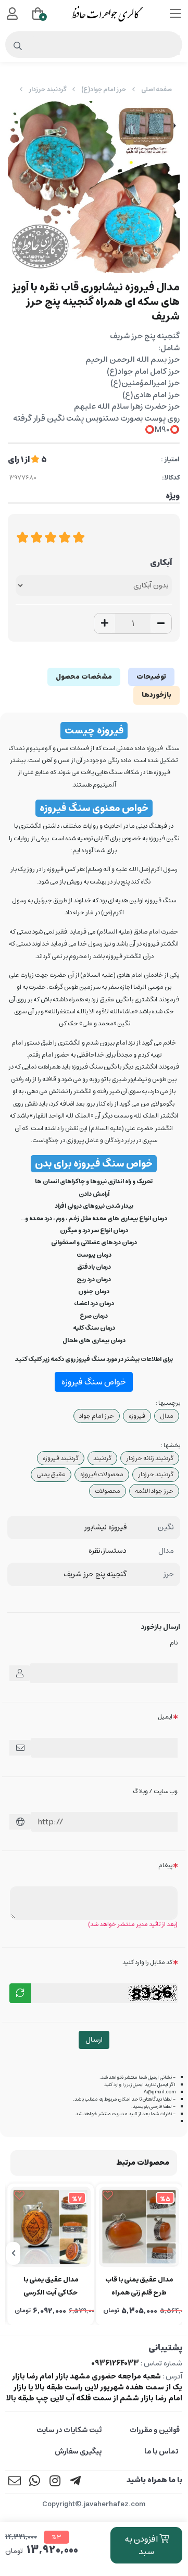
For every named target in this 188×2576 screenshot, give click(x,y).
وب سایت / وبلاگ (155, 1791)
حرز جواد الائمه (154, 1491)
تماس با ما (162, 2451)
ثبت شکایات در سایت (69, 2430)
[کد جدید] (20, 1993)
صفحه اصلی (156, 89)
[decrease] (161, 623)
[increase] (105, 623)
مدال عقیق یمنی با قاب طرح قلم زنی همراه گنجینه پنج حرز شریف (139, 2287)
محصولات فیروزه (102, 1474)
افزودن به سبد (142, 2545)
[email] (15, 2482)
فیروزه (137, 1416)
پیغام (165, 1865)
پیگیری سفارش (78, 2451)
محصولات (108, 1491)
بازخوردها (156, 695)
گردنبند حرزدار (47, 89)
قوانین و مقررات (155, 2430)
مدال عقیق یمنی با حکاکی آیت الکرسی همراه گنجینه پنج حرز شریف (51, 2287)
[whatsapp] (35, 2482)
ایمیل (165, 1717)
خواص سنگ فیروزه (94, 1382)
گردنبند (102, 1458)
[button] (174, 2253)
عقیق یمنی (51, 1474)
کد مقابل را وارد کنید (147, 1962)
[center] (18, 46)
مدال (167, 1416)
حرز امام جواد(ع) (104, 89)
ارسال (94, 2040)
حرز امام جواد (97, 1416)
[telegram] (76, 2482)
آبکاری (161, 563)
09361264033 (115, 2363)
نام (174, 1643)
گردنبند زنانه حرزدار (150, 1458)
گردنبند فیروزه (61, 1458)
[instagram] (55, 2482)
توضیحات (151, 677)
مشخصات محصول (84, 677)
